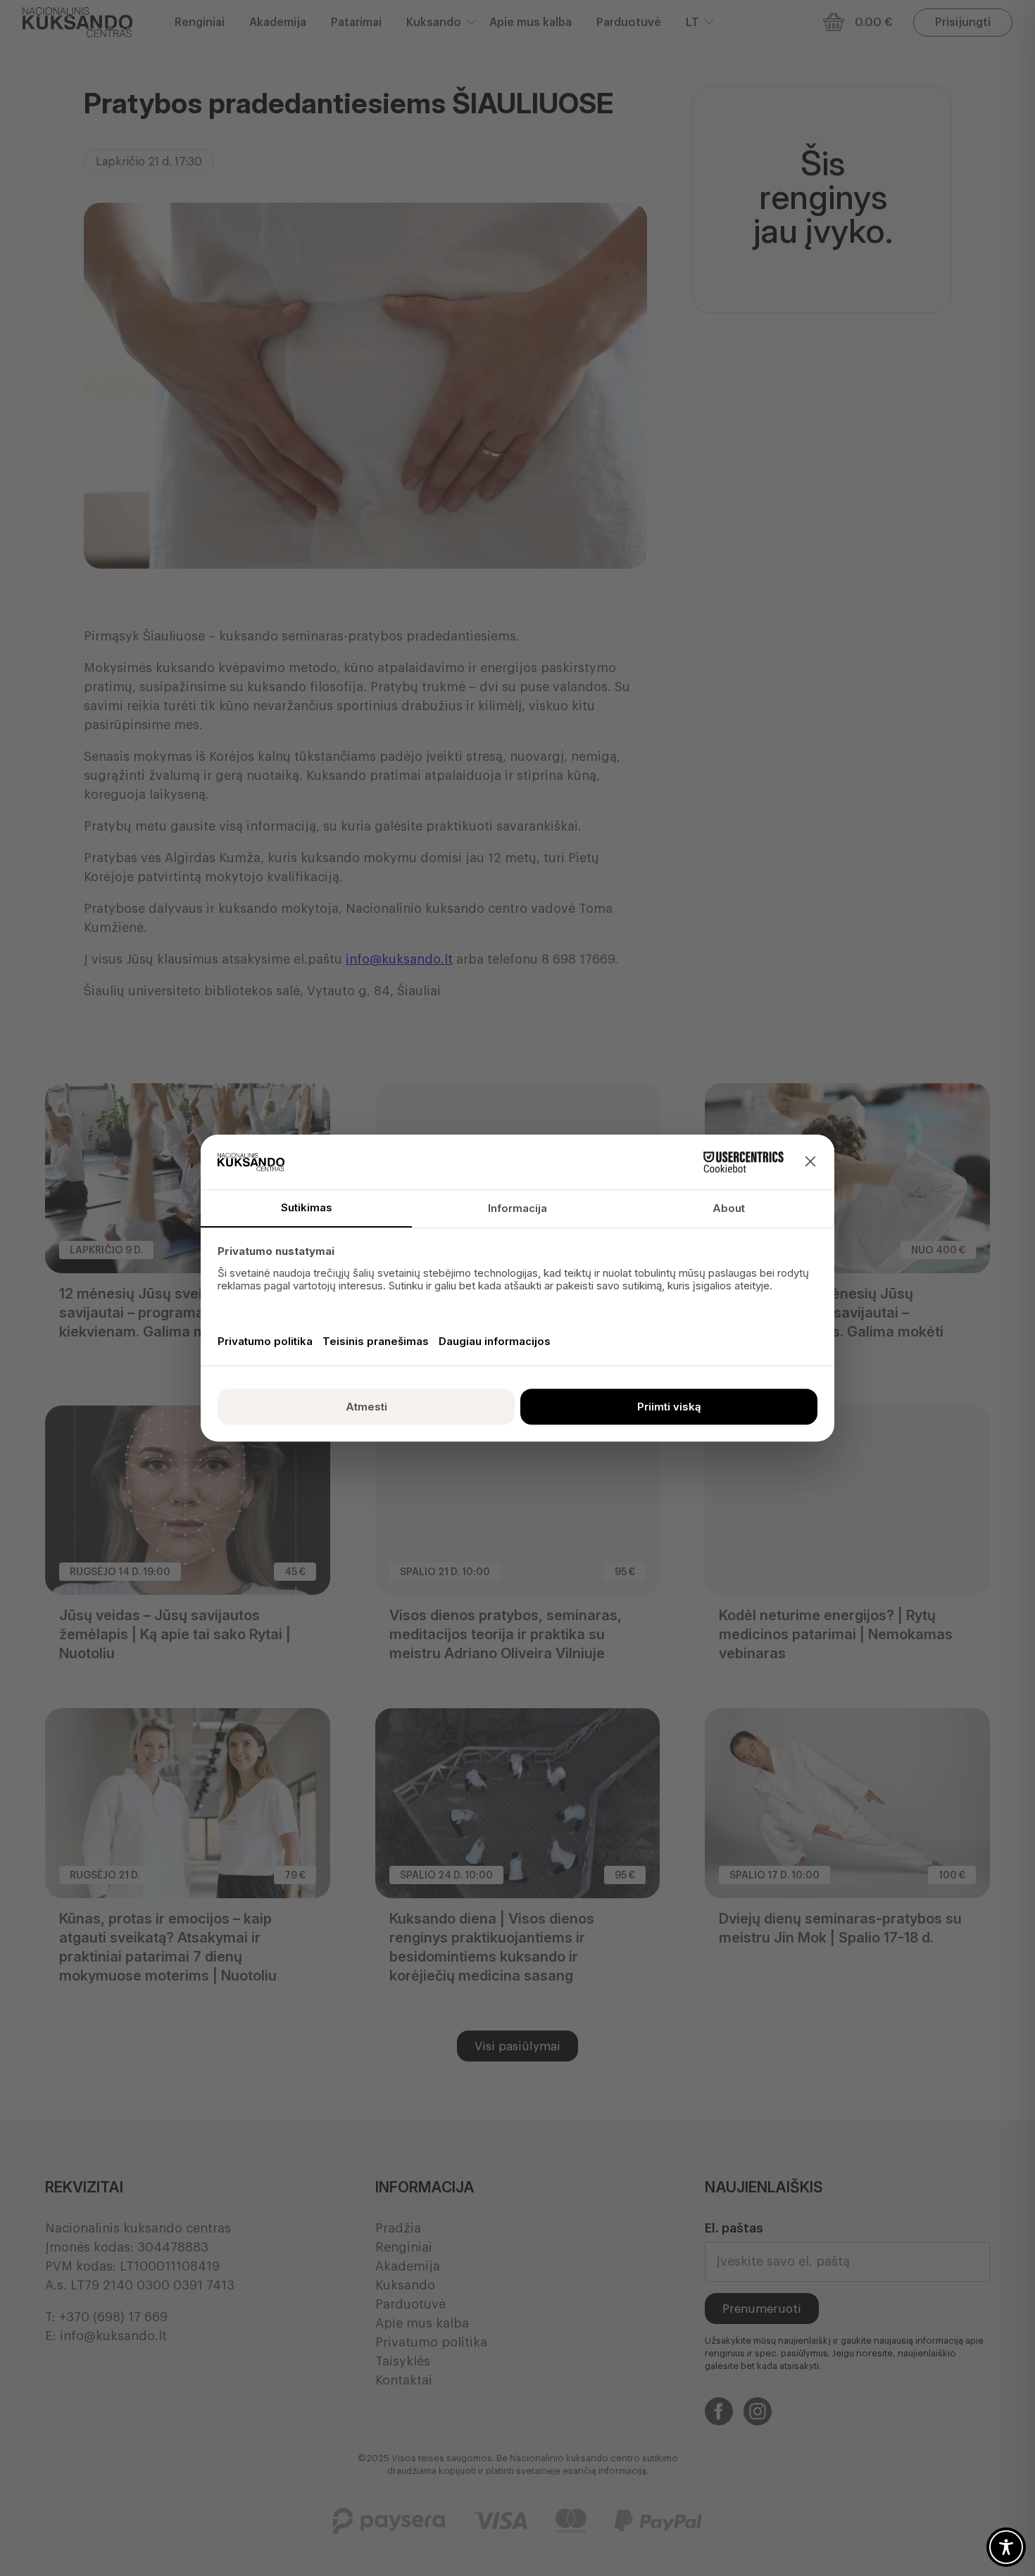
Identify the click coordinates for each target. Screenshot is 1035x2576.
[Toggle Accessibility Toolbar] (1006, 2547)
